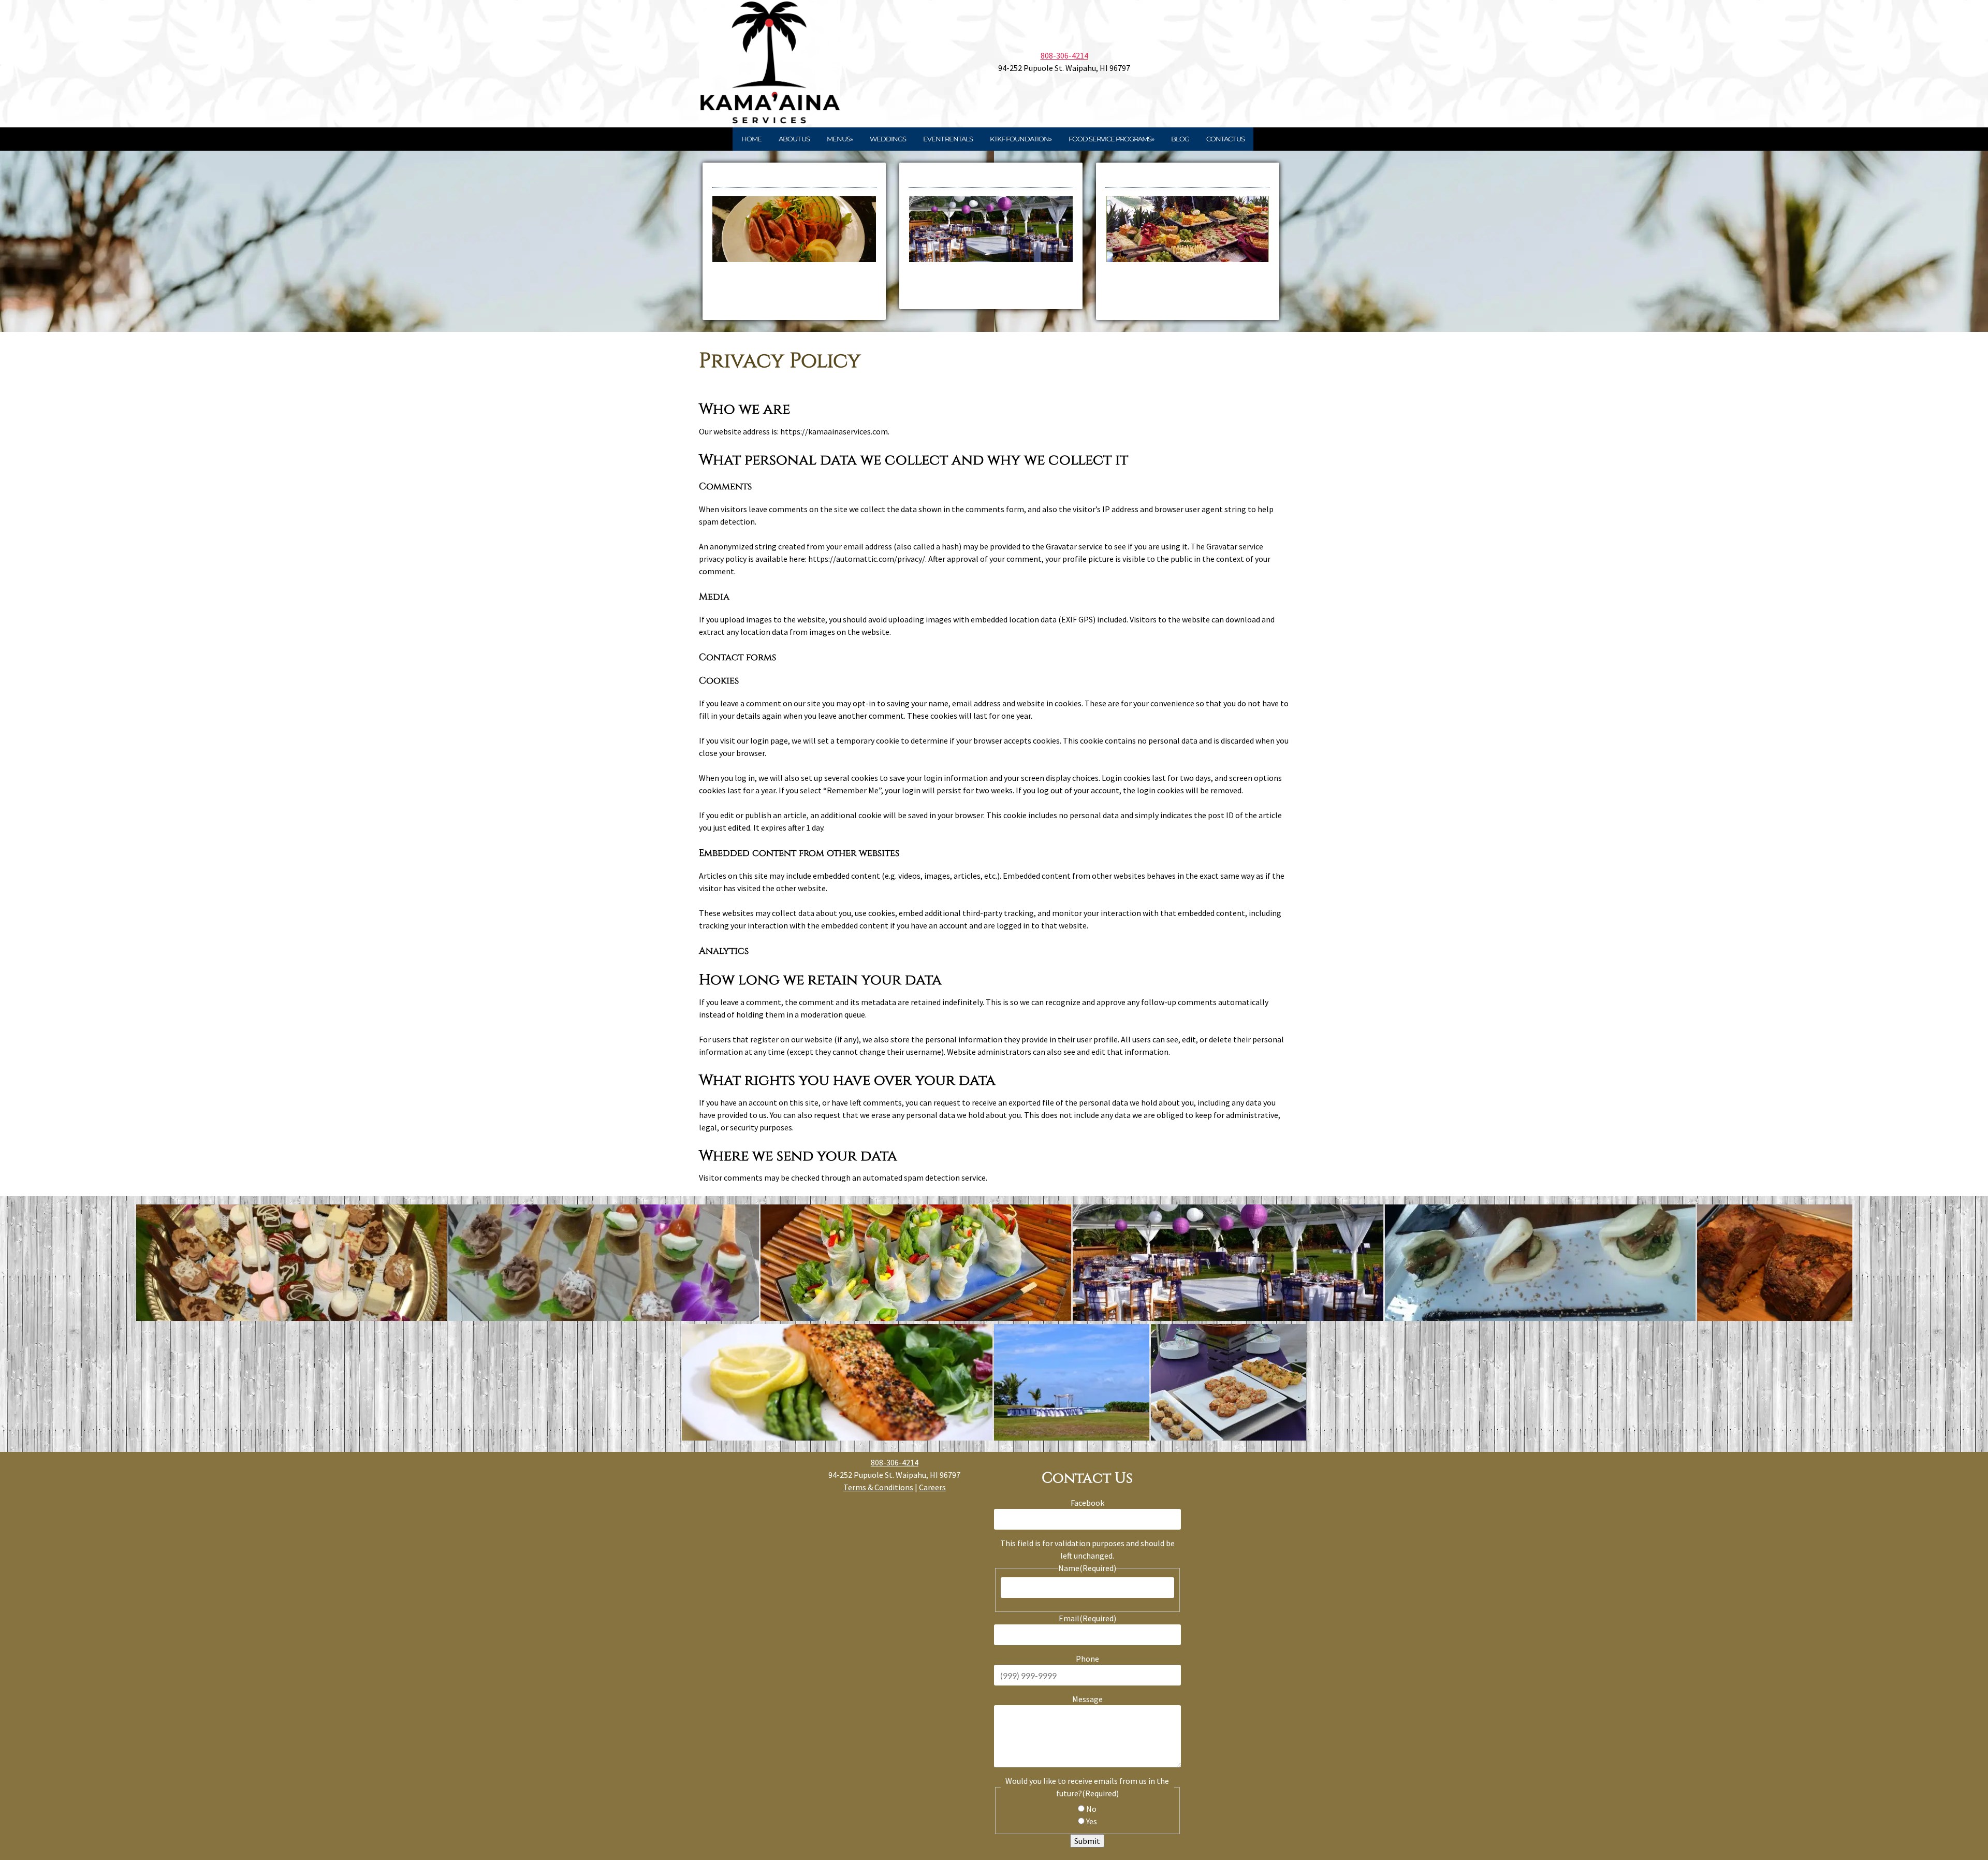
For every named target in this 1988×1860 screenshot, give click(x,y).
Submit (1087, 1841)
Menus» (840, 139)
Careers (932, 1487)
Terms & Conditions (878, 1487)
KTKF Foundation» (1021, 139)
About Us (794, 139)
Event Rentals (948, 139)
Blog (1180, 139)
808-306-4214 (1064, 55)
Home (751, 139)
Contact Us (1225, 139)
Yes (1092, 1821)
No (1091, 1809)
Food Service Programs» (1111, 139)
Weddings (888, 139)
